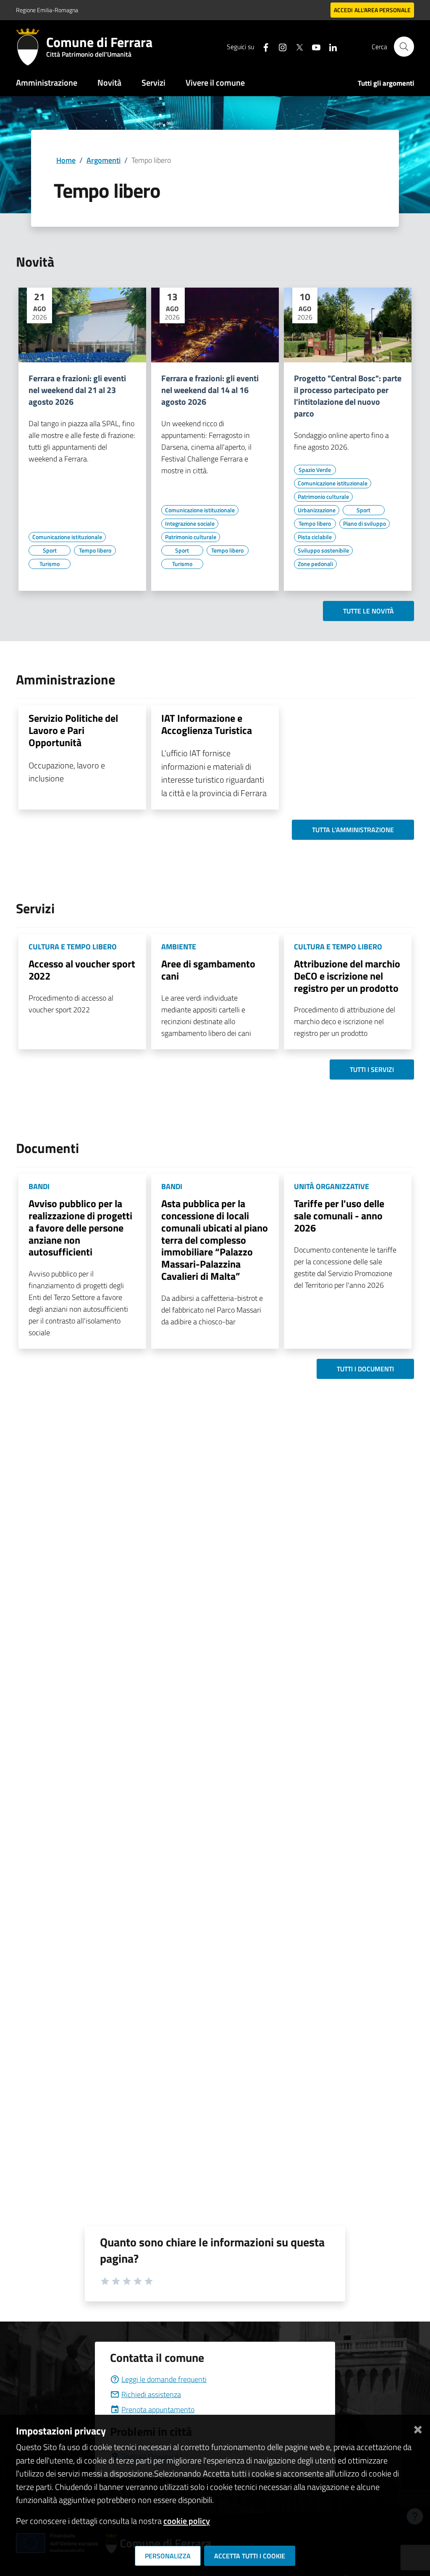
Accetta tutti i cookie (250, 2556)
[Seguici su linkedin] (330, 46)
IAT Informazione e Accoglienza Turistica (207, 724)
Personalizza (168, 2556)
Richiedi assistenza (151, 2394)
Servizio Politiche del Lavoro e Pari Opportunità (73, 730)
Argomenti (104, 160)
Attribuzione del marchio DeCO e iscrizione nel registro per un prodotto (347, 976)
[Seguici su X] (296, 46)
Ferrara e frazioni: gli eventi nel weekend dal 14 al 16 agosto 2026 (210, 390)
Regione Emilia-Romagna (47, 10)
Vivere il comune (215, 83)
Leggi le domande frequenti (164, 2379)
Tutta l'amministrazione (353, 830)
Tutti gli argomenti (386, 83)
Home (66, 160)
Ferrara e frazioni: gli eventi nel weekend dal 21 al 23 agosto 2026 (77, 390)
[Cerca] (404, 47)
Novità (109, 83)
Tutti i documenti (365, 1369)
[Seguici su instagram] (279, 46)
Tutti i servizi (372, 1069)
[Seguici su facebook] (262, 46)
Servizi (153, 83)
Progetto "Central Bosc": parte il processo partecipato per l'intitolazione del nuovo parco (348, 396)
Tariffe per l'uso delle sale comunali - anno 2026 (339, 1216)
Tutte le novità (368, 611)
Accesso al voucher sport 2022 (82, 970)
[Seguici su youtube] (313, 46)
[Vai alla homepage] (31, 47)
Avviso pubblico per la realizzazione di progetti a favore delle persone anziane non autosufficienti (80, 1228)
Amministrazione (47, 83)
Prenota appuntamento (158, 2410)
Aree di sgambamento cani (208, 970)
